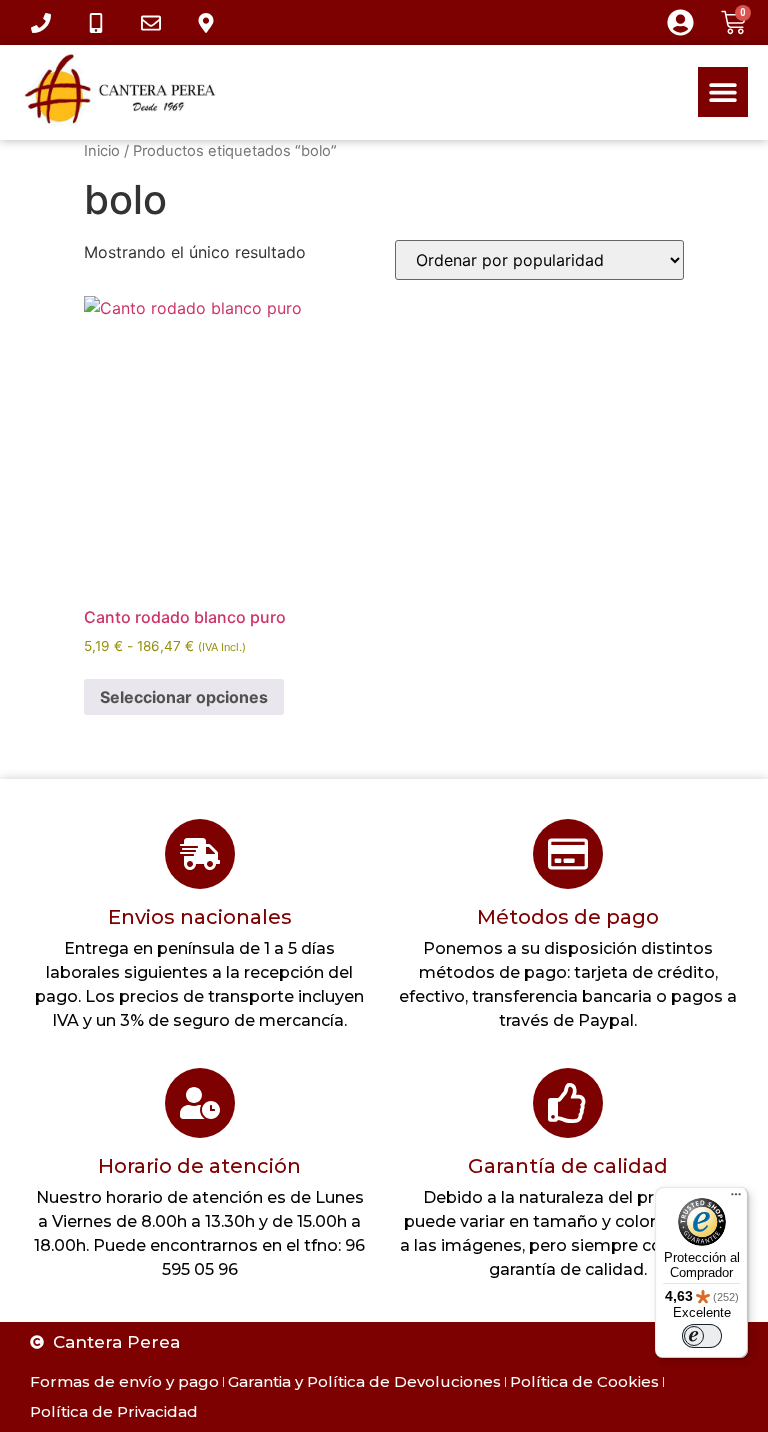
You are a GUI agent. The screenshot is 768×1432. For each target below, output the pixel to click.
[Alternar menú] (723, 92)
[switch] (702, 1336)
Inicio (102, 151)
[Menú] (736, 1199)
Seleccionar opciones (184, 697)
